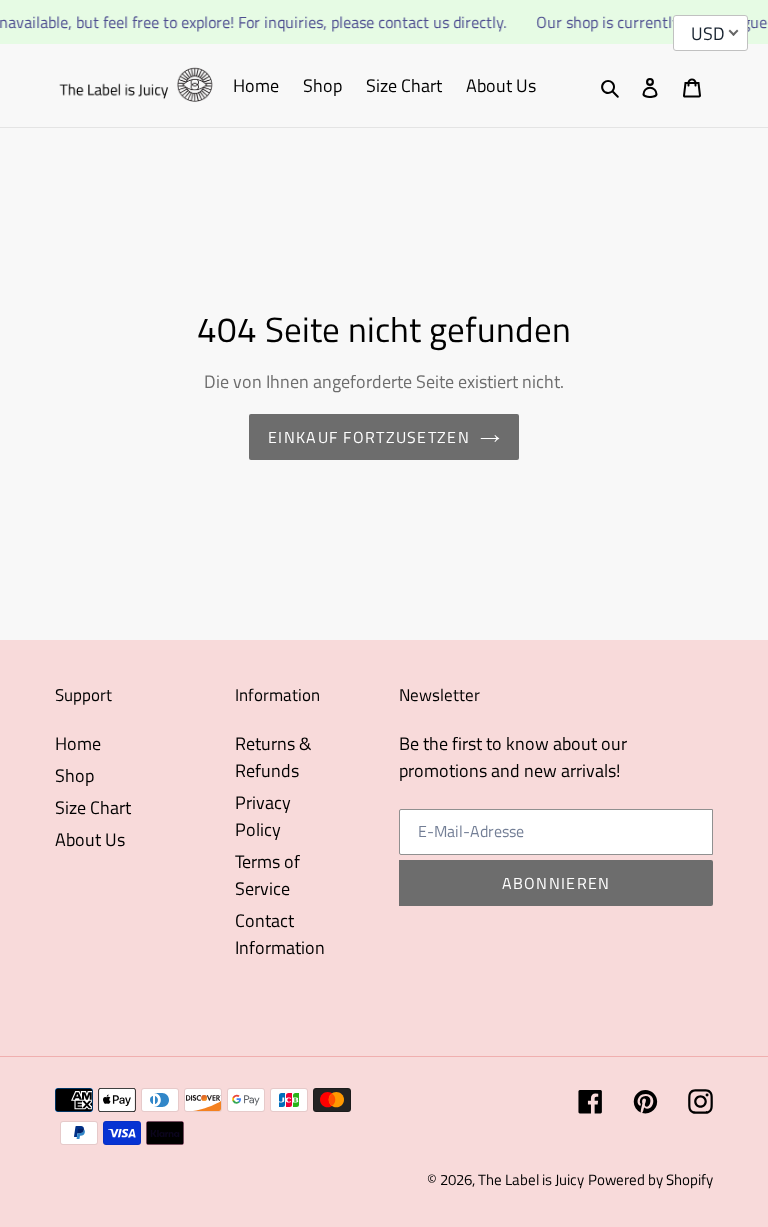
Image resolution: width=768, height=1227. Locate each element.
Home (78, 743)
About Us (90, 839)
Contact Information (280, 934)
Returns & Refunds (273, 757)
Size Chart (93, 807)
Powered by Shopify (650, 1179)
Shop (74, 775)
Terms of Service (267, 875)
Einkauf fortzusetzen (369, 437)
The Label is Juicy (531, 1179)
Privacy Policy (263, 816)
